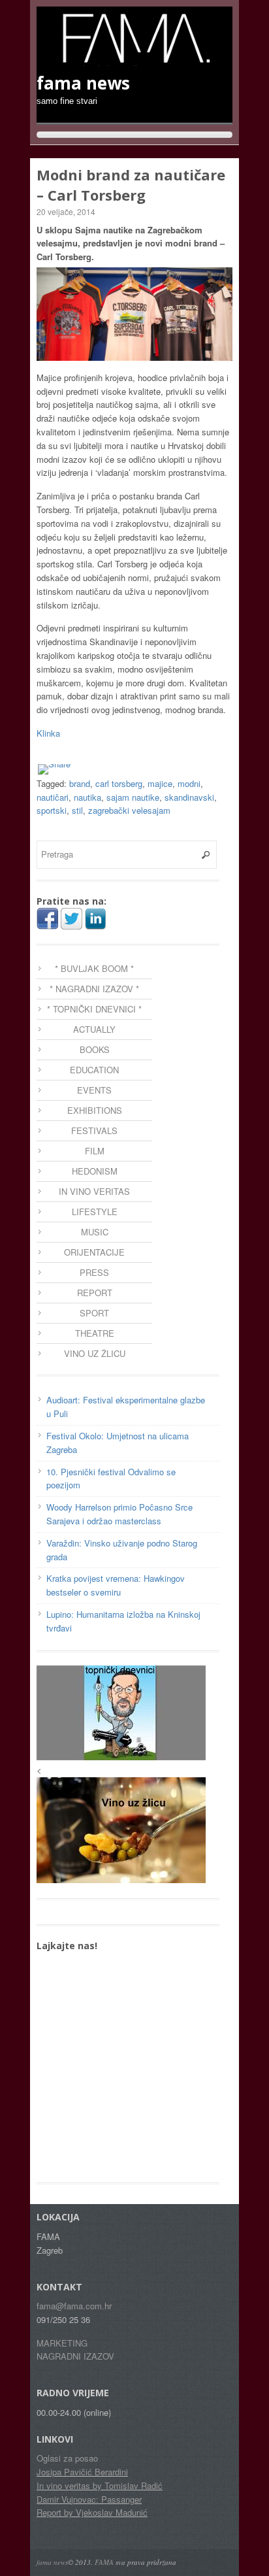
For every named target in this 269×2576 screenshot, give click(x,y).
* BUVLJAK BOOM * (94, 968)
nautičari (53, 797)
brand (80, 783)
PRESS (94, 1272)
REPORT (95, 1293)
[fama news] (134, 59)
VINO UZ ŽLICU (95, 1353)
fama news (52, 2562)
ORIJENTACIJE (94, 1252)
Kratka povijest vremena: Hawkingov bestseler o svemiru (116, 1585)
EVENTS (94, 1090)
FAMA (104, 2562)
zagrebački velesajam (129, 810)
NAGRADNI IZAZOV (75, 2356)
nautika (87, 797)
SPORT (94, 1313)
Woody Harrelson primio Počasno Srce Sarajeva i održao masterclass (119, 1514)
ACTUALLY (94, 1029)
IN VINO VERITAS (94, 1191)
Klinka (48, 733)
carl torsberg (119, 783)
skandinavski (189, 797)
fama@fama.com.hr (74, 2306)
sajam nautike (133, 797)
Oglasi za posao (67, 2458)
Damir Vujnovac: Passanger (89, 2499)
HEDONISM (95, 1171)
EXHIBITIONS (95, 1110)
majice (160, 783)
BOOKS (95, 1049)
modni (189, 783)
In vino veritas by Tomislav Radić (100, 2485)
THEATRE (95, 1333)
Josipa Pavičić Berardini (82, 2472)
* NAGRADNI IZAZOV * (94, 989)
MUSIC (95, 1232)
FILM (95, 1151)
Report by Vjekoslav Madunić (92, 2512)
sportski (52, 810)
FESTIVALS (94, 1130)
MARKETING (62, 2343)
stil (77, 810)
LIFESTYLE (95, 1212)
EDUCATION (94, 1070)
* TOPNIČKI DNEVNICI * (94, 1009)
